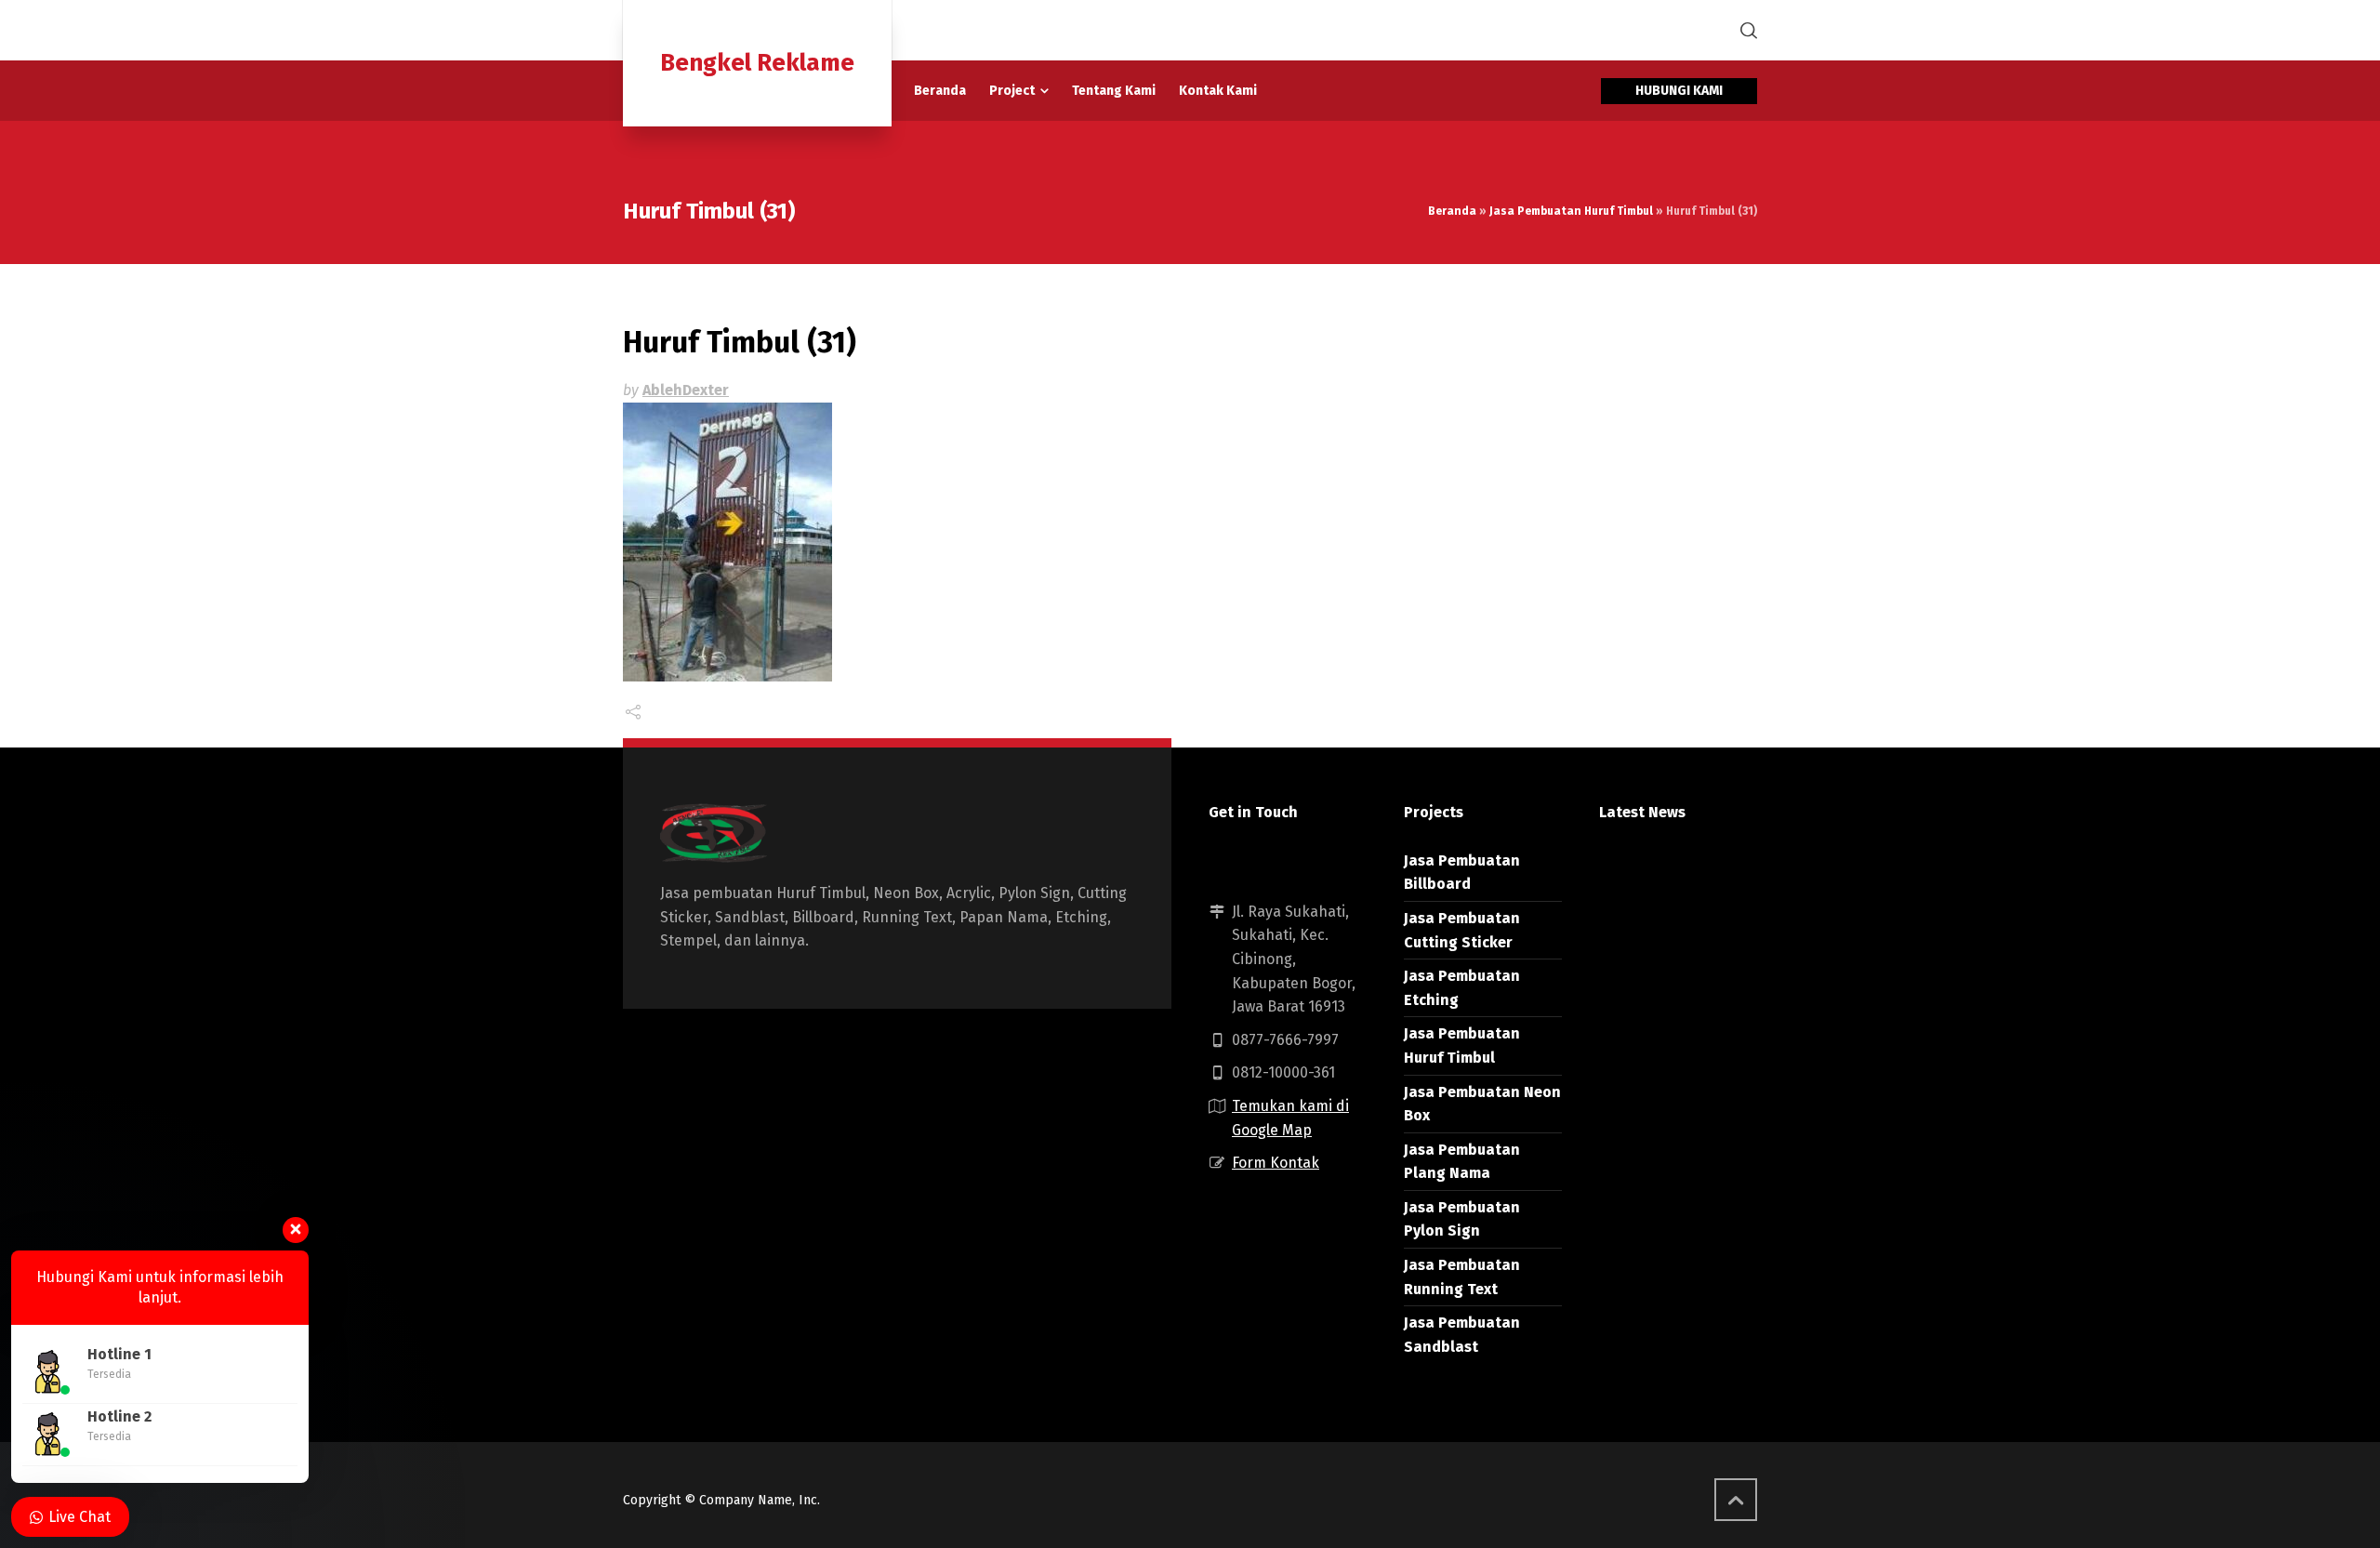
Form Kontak (1276, 1163)
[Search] (1745, 30)
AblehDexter (686, 390)
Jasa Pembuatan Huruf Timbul (1571, 211)
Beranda (1452, 211)
